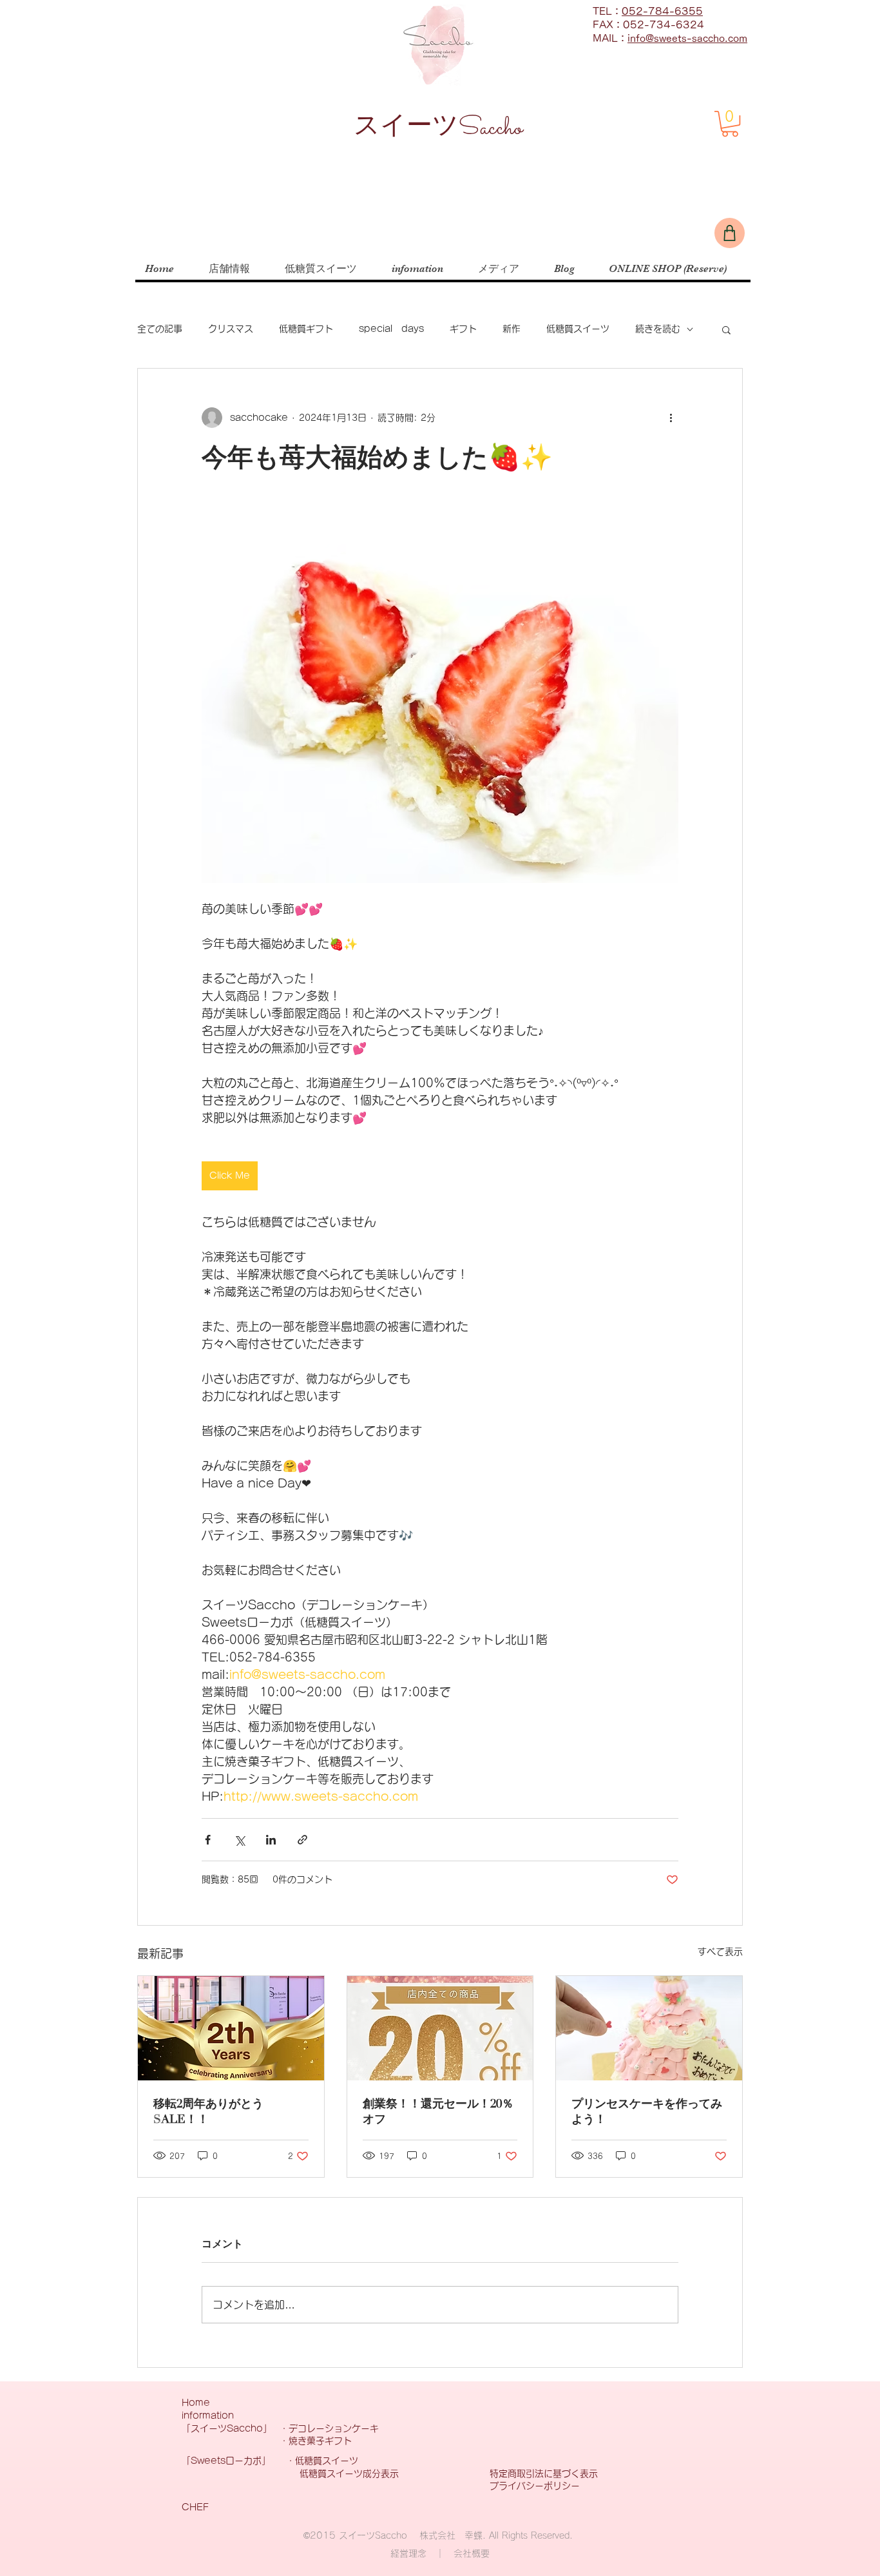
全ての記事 (160, 329)
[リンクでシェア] (302, 1840)
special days (391, 329)
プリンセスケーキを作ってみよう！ (647, 2112)
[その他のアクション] (671, 418)
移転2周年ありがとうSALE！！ (208, 2112)
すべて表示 (720, 1951)
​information (208, 2416)
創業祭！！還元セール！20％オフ (438, 2112)
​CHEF (195, 2507)
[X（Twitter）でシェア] (239, 1840)
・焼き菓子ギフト (320, 2441)
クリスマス (231, 329)
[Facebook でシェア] (208, 1840)
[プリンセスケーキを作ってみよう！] (649, 2028)
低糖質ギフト (306, 329)
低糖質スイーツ (578, 329)
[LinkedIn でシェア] (271, 1840)
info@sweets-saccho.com (687, 38)
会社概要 (472, 2553)
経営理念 (408, 2553)
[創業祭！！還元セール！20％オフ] (440, 2028)
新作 (512, 329)
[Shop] (730, 233)
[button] (730, 124)
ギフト (463, 329)
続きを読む (658, 329)
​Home (196, 2403)
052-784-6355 (662, 11)
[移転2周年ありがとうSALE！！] (231, 2028)
